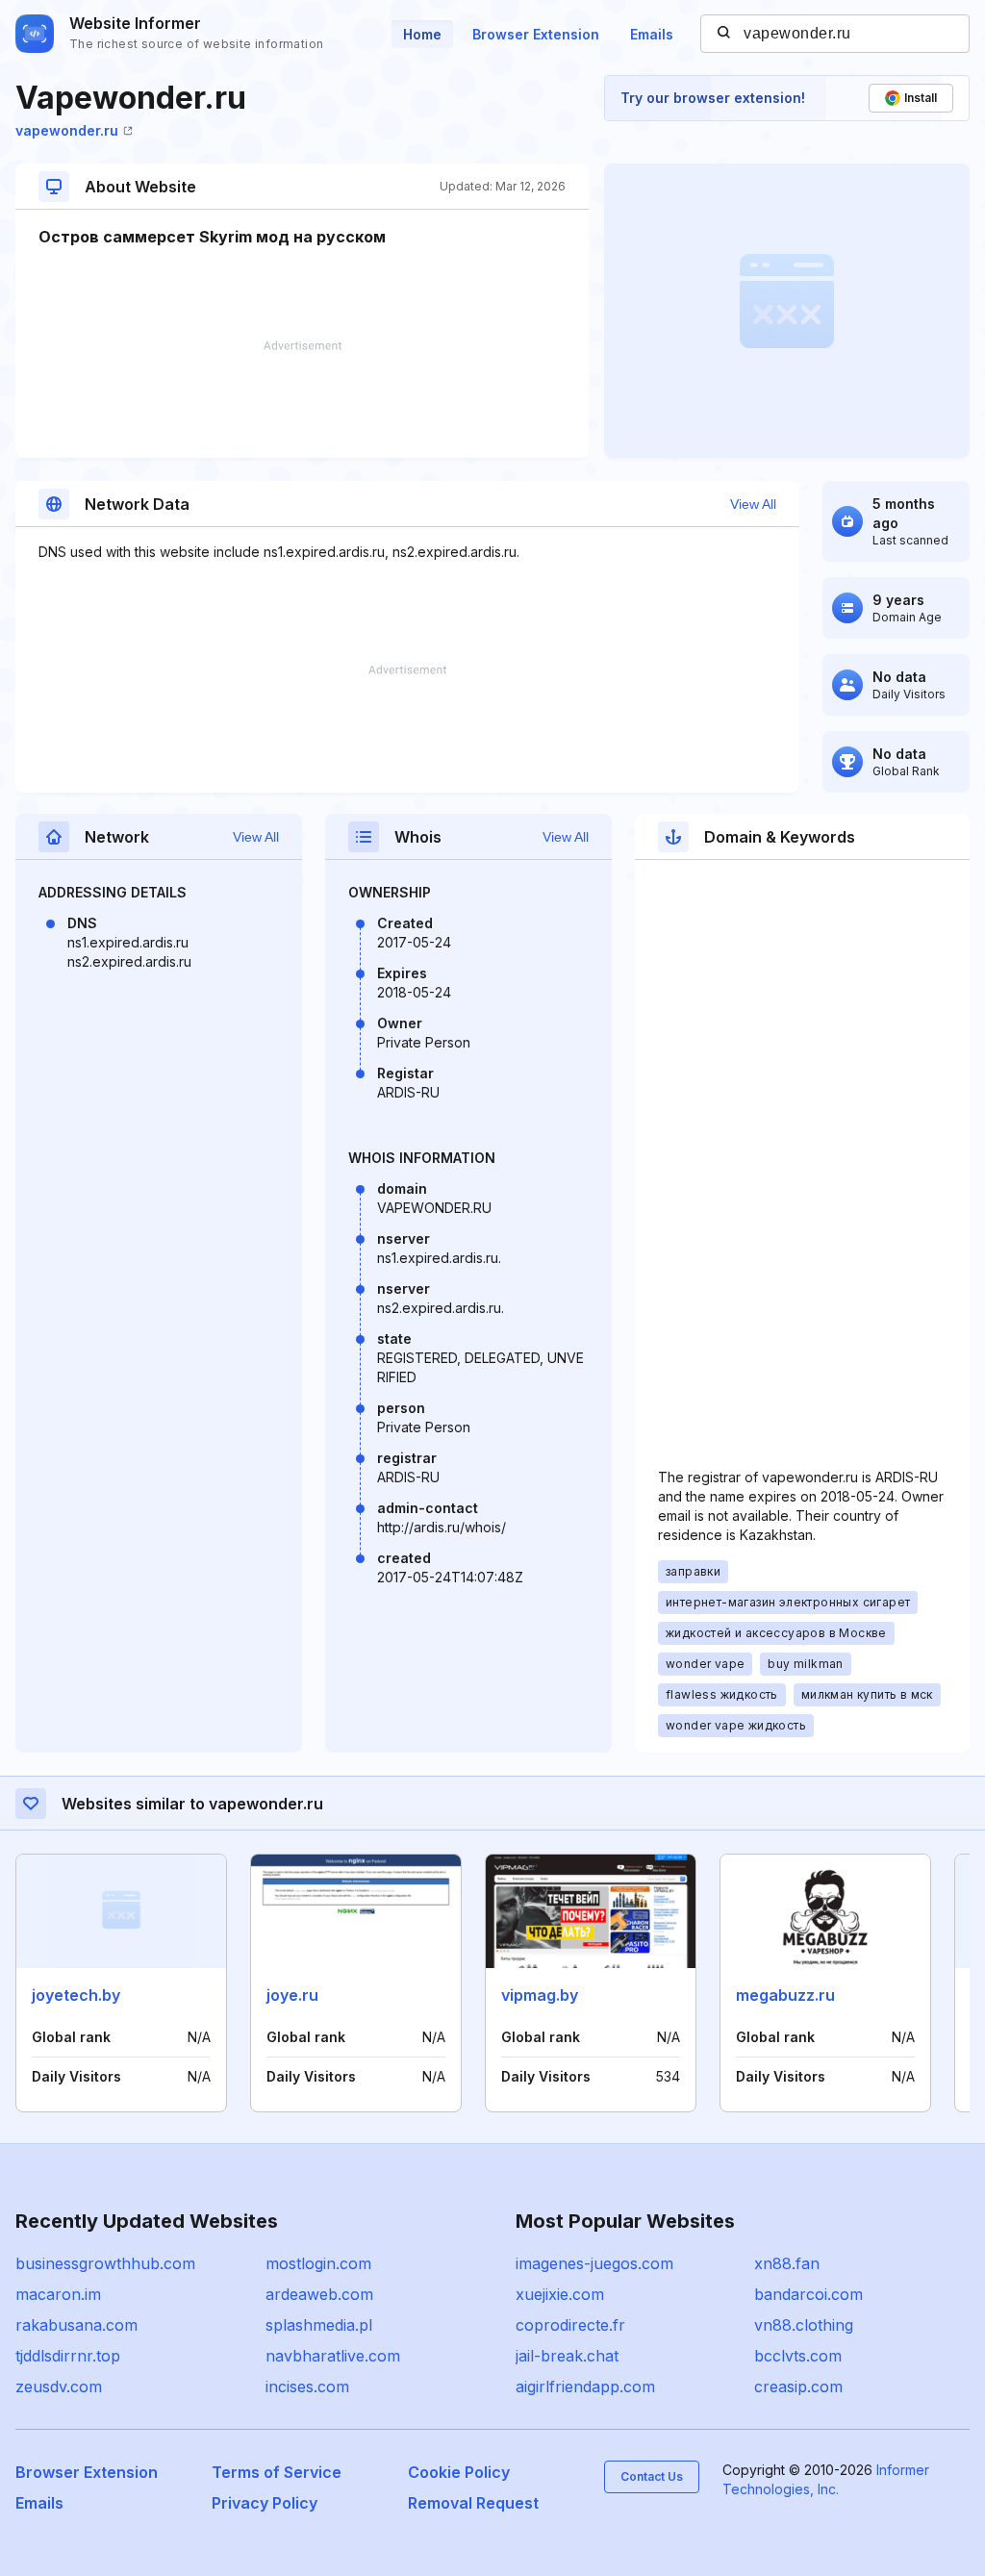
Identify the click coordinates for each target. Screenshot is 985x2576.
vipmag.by (540, 1995)
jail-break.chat (567, 2356)
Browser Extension (536, 34)
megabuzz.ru (785, 1995)
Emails (652, 34)
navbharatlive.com (333, 2356)
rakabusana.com (76, 2325)
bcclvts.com (798, 2356)
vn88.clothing (804, 2325)
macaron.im (58, 2294)
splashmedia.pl (319, 2325)
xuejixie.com (560, 2294)
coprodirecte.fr (570, 2325)
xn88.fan (787, 2263)
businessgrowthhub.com (105, 2263)
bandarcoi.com (808, 2294)
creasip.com (798, 2387)
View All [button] (753, 504)
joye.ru (292, 1995)
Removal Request (473, 2503)
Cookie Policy (459, 2472)
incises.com (307, 2387)
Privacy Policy (265, 2503)
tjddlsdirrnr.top (68, 2356)
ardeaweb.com (319, 2294)
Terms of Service (277, 2472)
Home (422, 34)
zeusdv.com (59, 2387)
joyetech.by (76, 1995)
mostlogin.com (318, 2263)
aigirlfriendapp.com (585, 2387)
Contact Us (652, 2476)
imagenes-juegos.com (594, 2263)
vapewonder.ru (67, 130)
